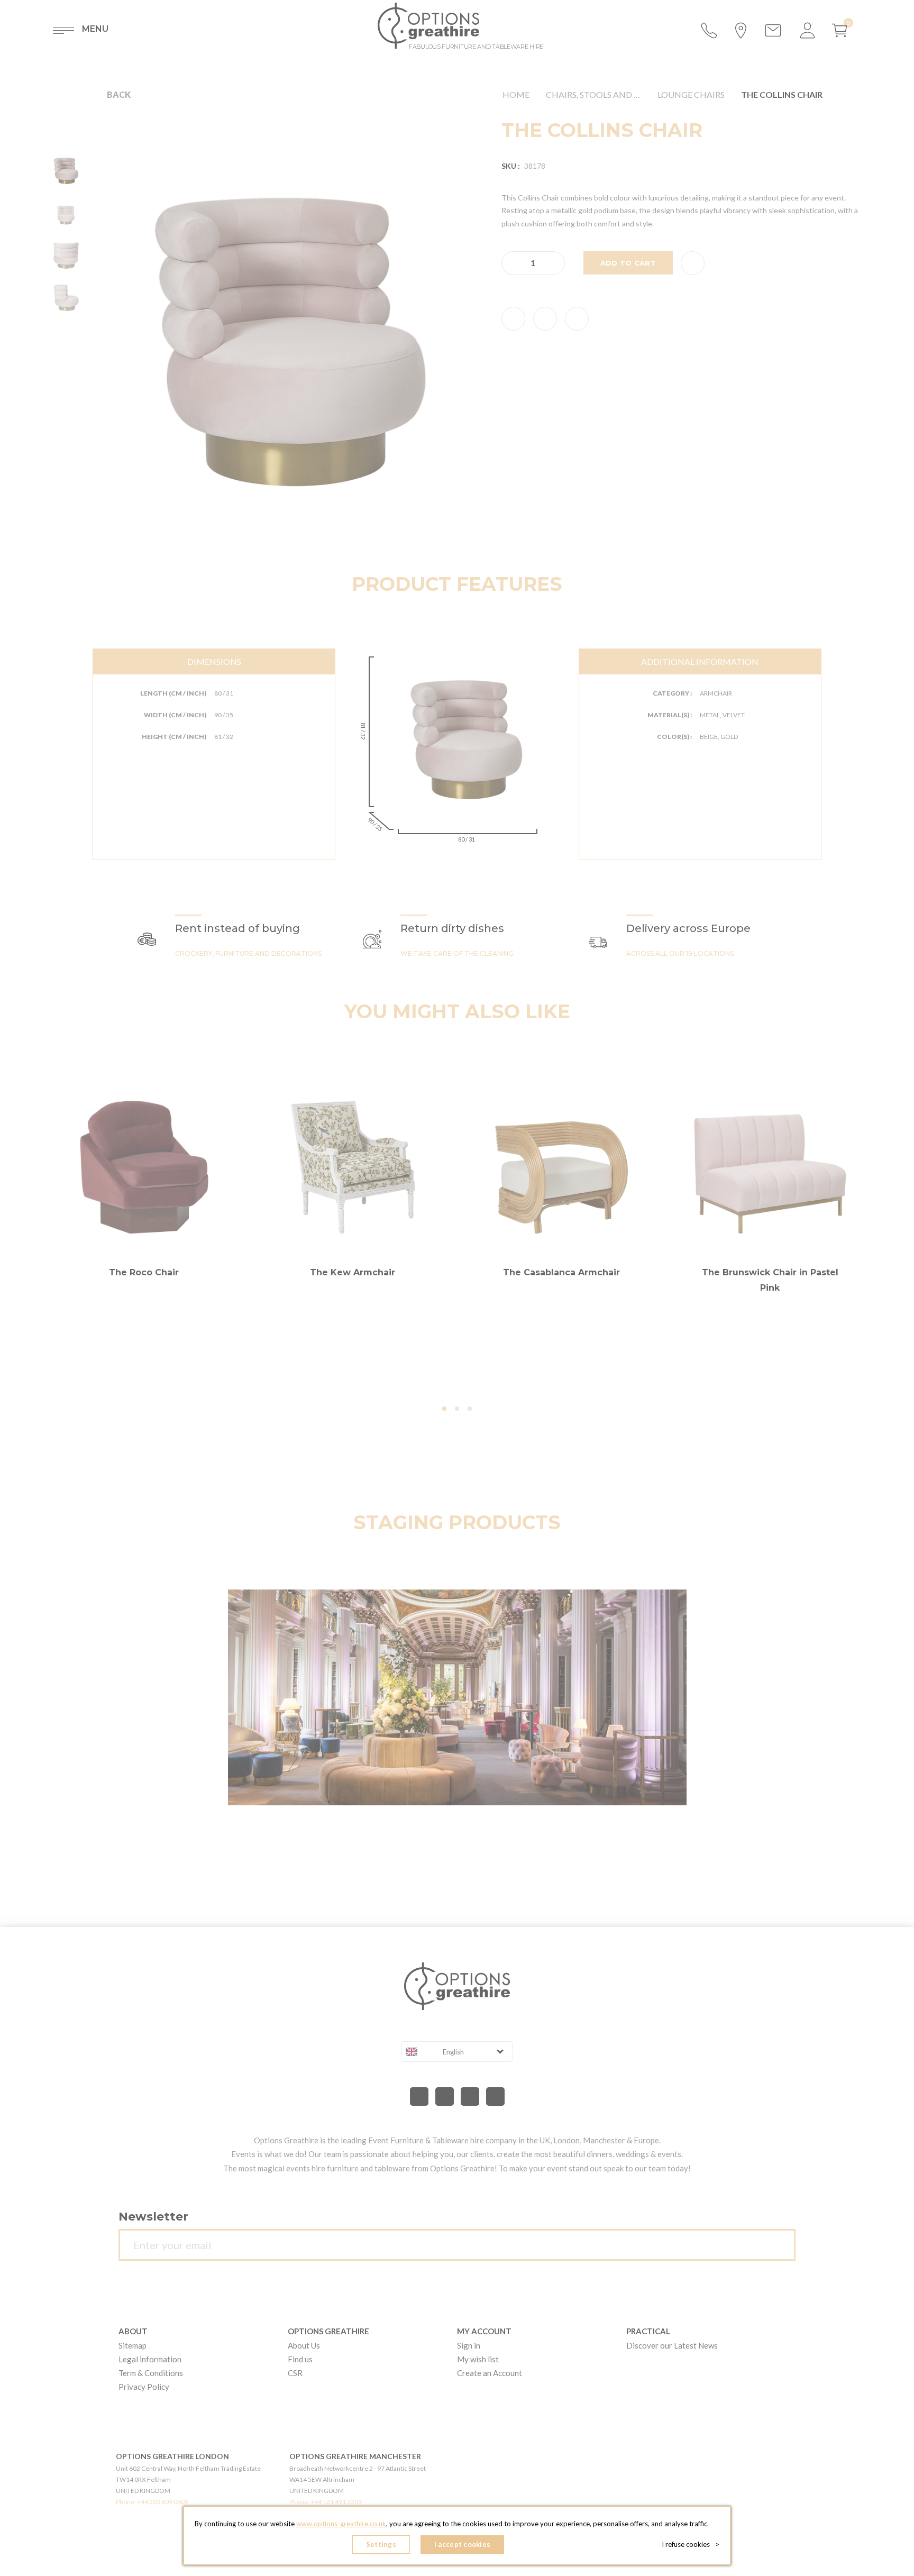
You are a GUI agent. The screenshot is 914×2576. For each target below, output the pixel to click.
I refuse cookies (691, 2544)
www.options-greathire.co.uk (341, 2524)
